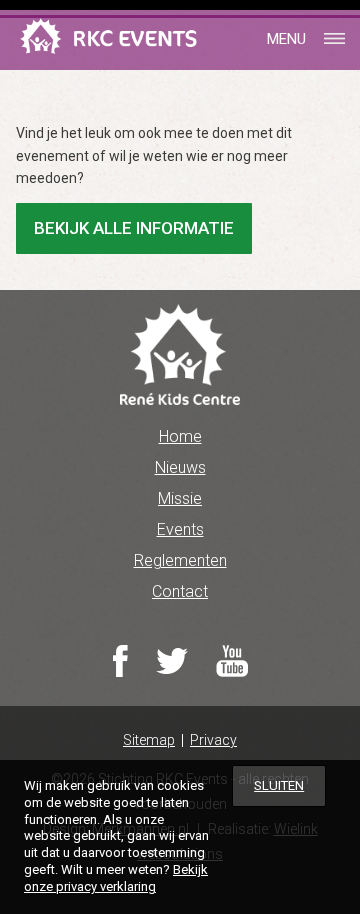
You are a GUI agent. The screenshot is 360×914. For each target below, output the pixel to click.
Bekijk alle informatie (134, 228)
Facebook (120, 661)
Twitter (172, 661)
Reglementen (180, 560)
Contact (180, 591)
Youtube (232, 661)
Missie (180, 498)
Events (180, 529)
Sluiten (279, 785)
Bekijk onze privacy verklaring (116, 878)
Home (180, 436)
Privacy (213, 740)
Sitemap (149, 740)
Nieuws (180, 467)
